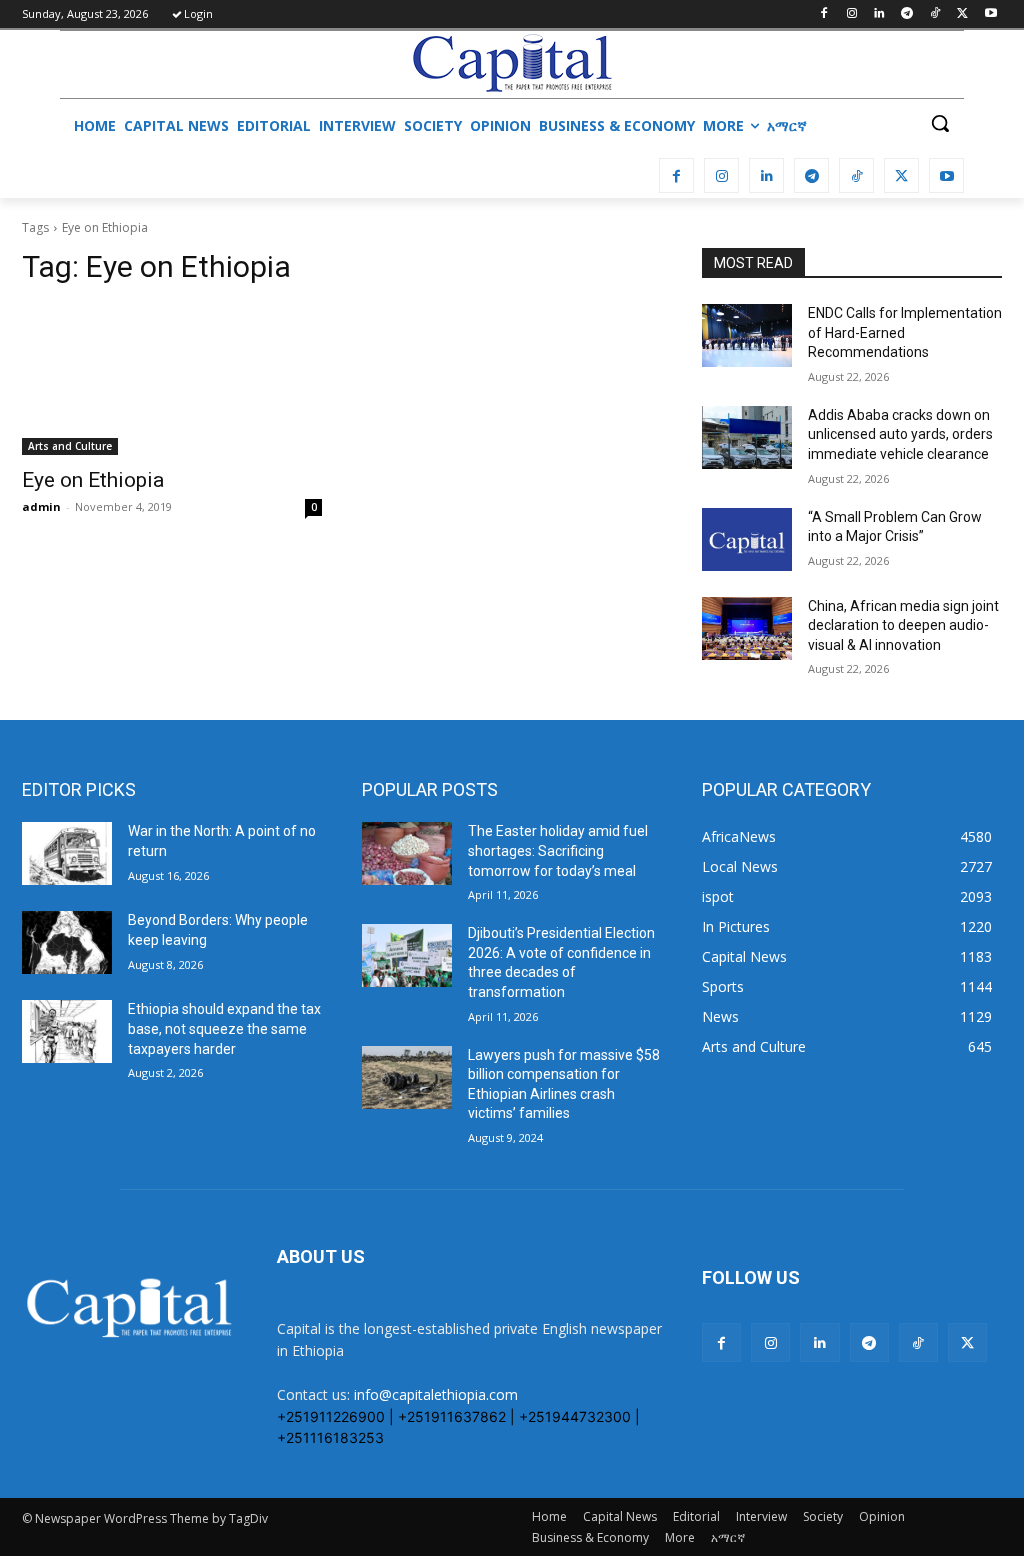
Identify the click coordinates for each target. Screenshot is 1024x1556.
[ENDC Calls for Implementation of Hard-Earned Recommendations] (747, 335)
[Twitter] (962, 14)
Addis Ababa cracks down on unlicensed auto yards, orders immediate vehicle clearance (900, 434)
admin (41, 506)
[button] (940, 123)
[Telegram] (907, 14)
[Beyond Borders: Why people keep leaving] (67, 942)
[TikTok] (935, 14)
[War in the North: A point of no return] (67, 853)
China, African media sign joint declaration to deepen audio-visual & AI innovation (903, 625)
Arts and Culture (70, 446)
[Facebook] (823, 14)
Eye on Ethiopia (93, 480)
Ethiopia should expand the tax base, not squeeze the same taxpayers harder (224, 1028)
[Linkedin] (879, 14)
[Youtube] (990, 14)
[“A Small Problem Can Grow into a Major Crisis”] (747, 539)
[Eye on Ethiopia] (172, 380)
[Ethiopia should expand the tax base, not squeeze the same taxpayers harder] (67, 1031)
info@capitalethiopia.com (436, 1394)
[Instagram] (851, 14)
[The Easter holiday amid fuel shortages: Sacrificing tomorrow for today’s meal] (407, 853)
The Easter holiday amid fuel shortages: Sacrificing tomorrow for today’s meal (558, 850)
